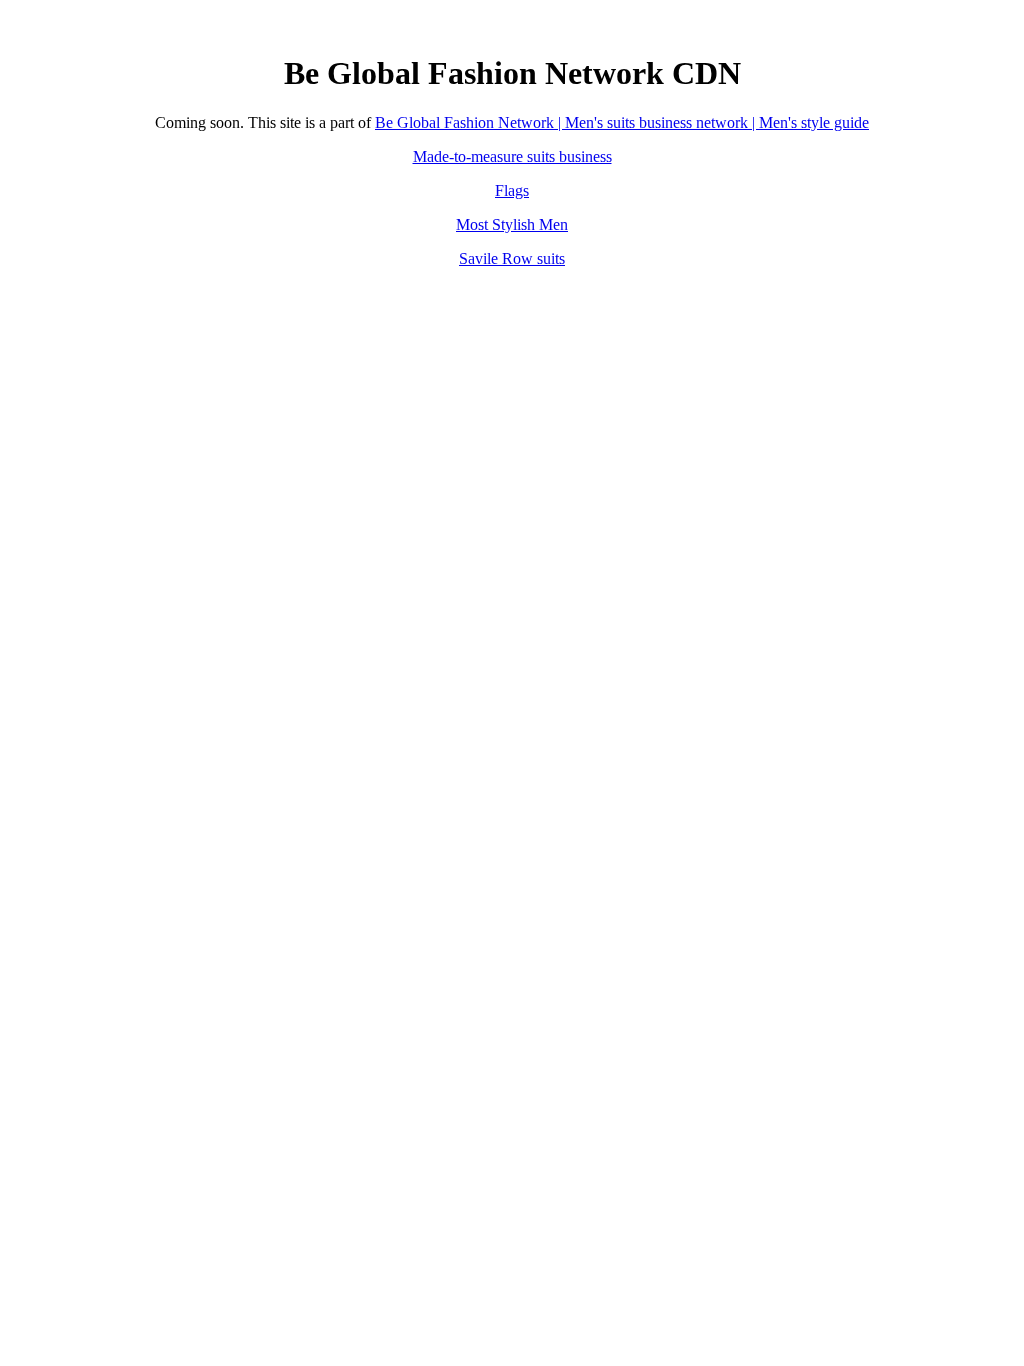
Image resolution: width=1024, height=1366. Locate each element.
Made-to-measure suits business (512, 156)
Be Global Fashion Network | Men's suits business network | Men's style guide (622, 122)
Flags (512, 190)
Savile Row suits (512, 258)
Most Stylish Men (512, 224)
